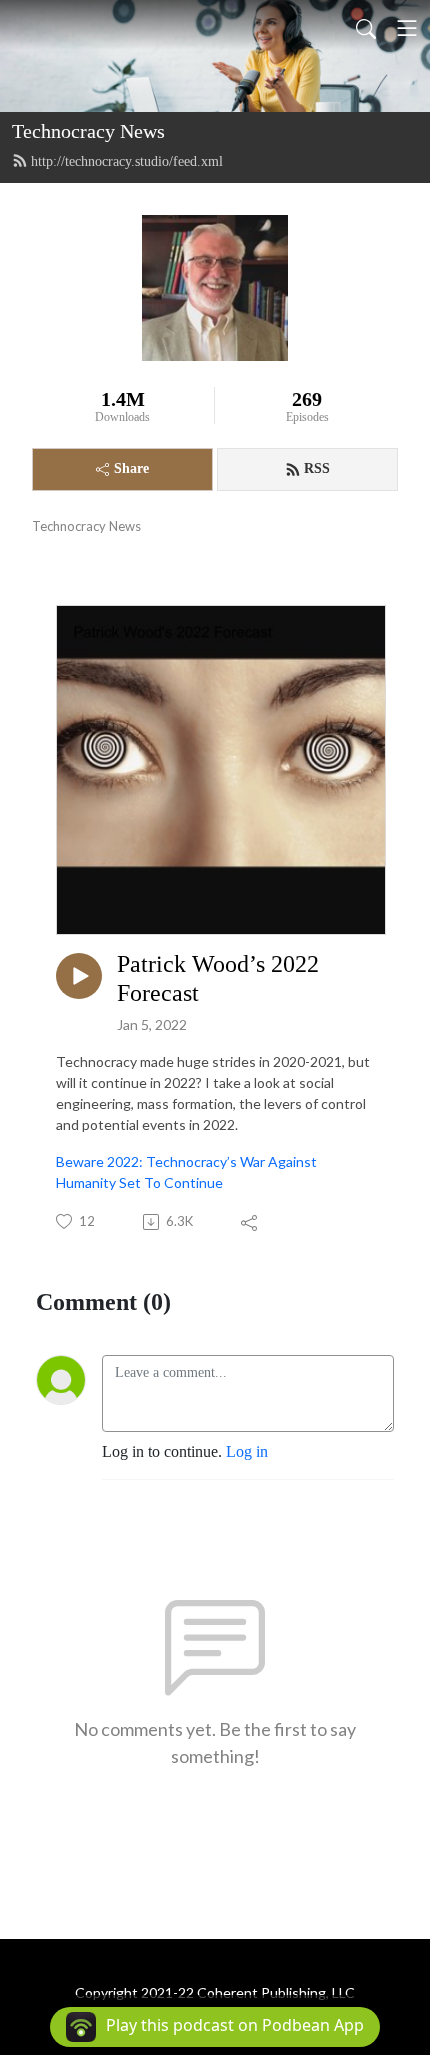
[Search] (366, 28)
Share (131, 468)
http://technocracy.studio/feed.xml (127, 161)
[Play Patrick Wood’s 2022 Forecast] (79, 976)
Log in (247, 1451)
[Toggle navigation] (407, 28)
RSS (317, 468)
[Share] (250, 1222)
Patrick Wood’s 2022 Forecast (218, 978)
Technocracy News (88, 131)
